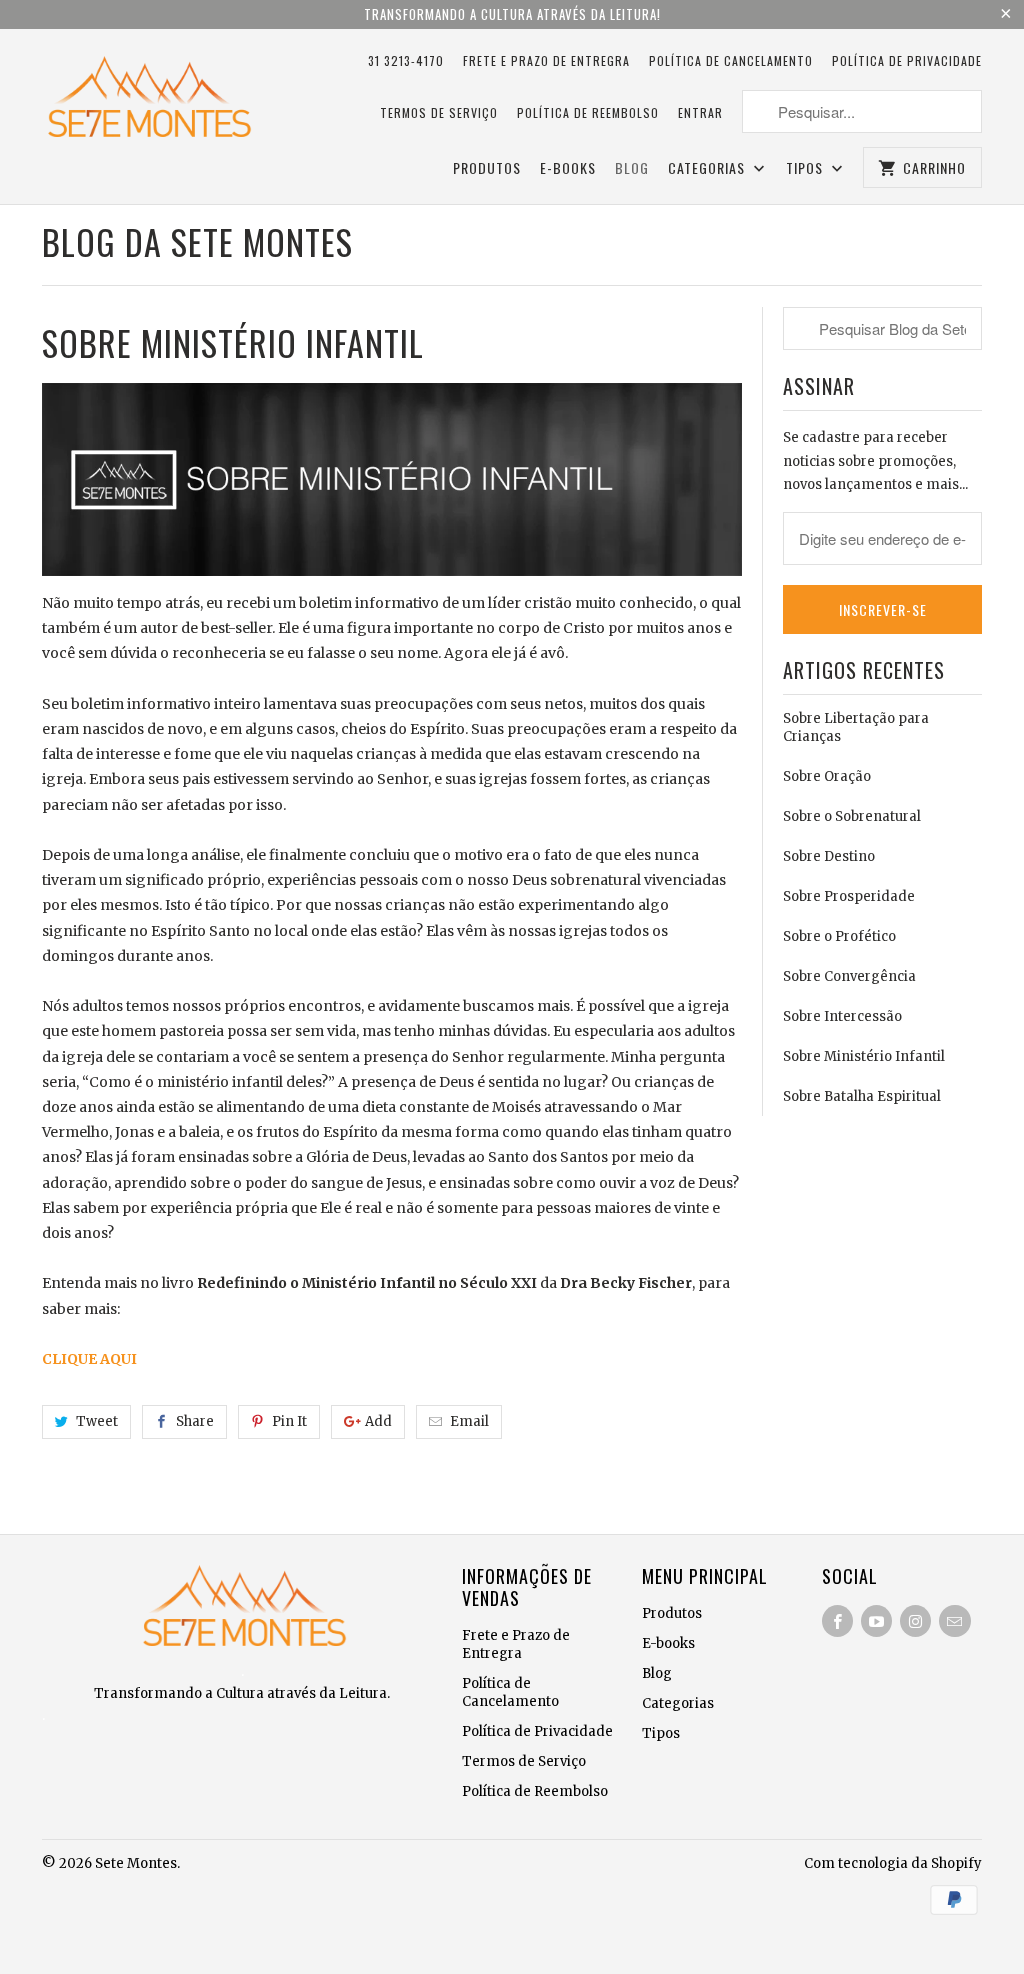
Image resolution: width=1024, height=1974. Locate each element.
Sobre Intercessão (842, 1016)
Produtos (487, 168)
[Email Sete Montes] (954, 1621)
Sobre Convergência (849, 976)
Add (378, 1421)
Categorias (708, 168)
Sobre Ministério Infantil (864, 1056)
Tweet (97, 1421)
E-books (568, 168)
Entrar (700, 112)
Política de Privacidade (907, 60)
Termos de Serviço (439, 112)
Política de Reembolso (588, 112)
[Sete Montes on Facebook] (837, 1621)
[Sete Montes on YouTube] (876, 1621)
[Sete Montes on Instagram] (915, 1621)
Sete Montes (136, 1863)
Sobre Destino (829, 856)
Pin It (289, 1421)
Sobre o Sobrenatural (852, 816)
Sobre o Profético (839, 936)
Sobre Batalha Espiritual (862, 1096)
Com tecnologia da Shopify (893, 1863)
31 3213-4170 (406, 60)
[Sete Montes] (147, 101)
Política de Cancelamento (731, 60)
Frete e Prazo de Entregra (546, 60)
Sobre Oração (827, 776)
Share (195, 1421)
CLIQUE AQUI (89, 1359)
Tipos (806, 168)
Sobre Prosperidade (849, 896)
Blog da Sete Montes (197, 241)
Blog (632, 168)
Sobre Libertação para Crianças (856, 727)
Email (469, 1421)
